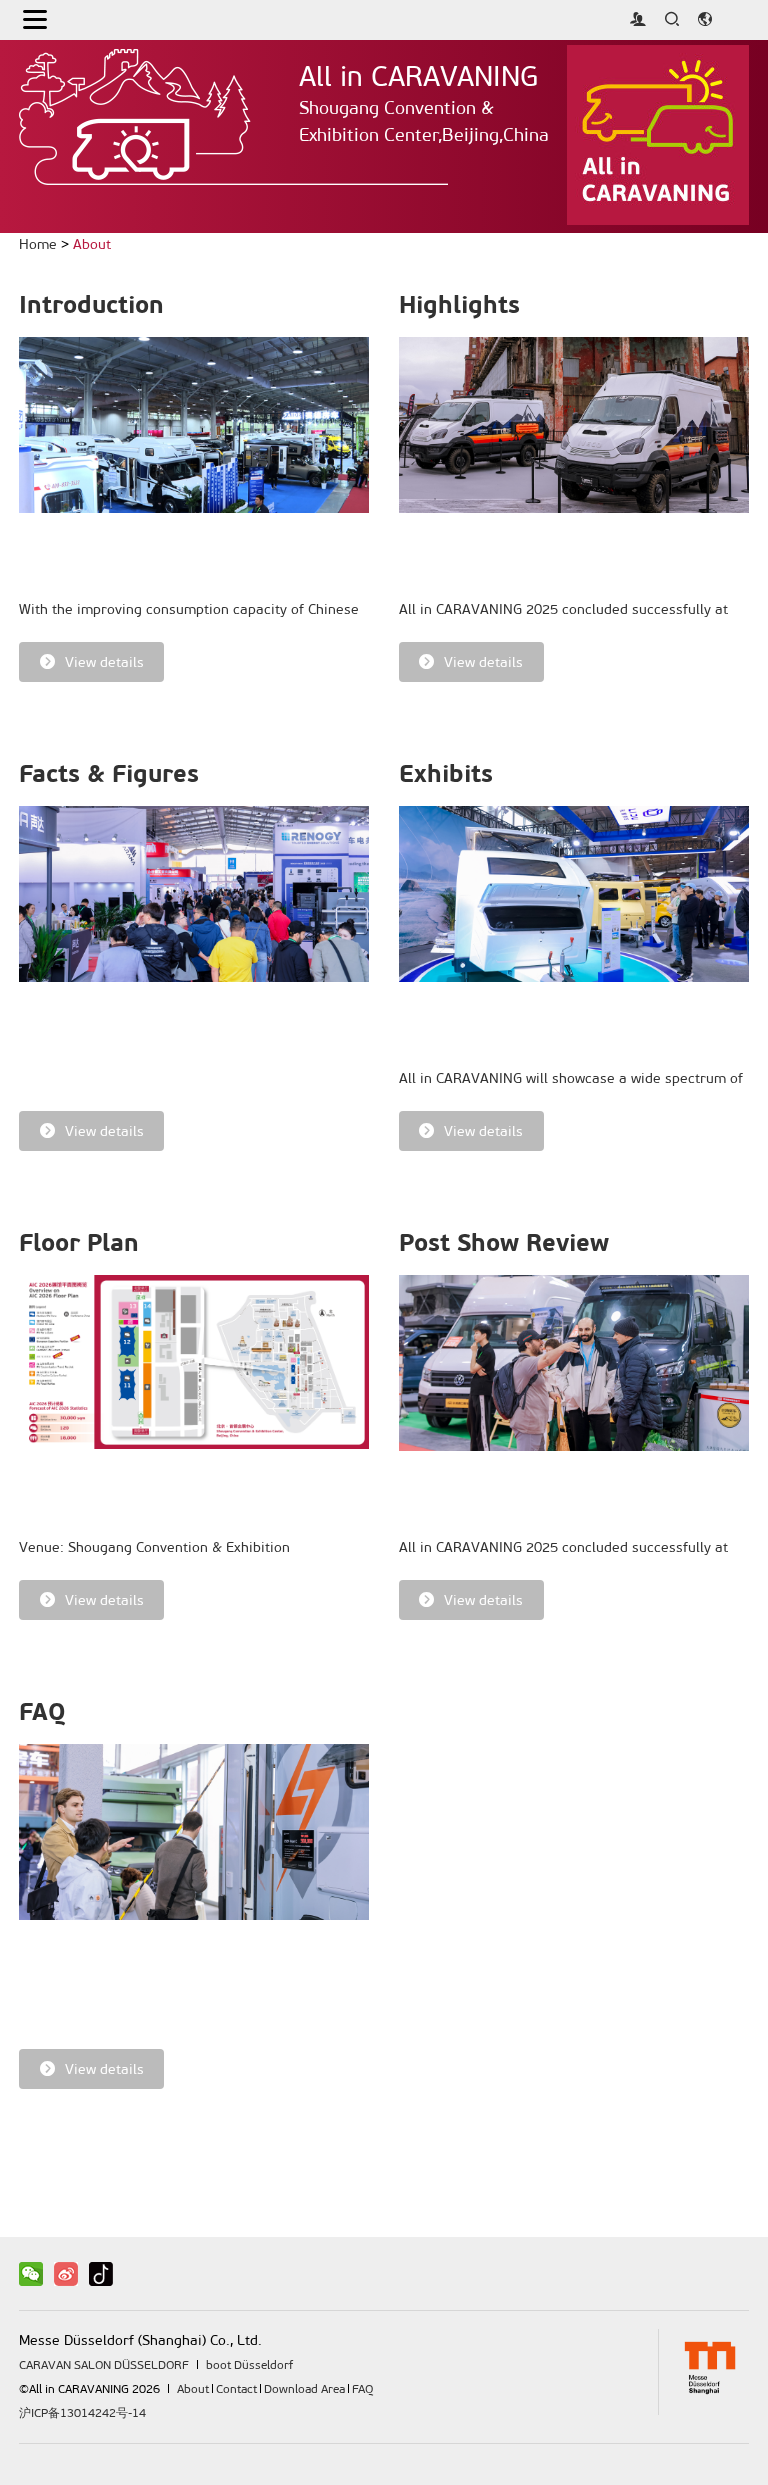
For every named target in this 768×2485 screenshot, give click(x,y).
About (92, 244)
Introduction (91, 305)
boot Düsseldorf (249, 2365)
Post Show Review (504, 1243)
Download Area (304, 2389)
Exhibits (446, 774)
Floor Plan (79, 1243)
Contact (236, 2389)
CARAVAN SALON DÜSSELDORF (104, 2365)
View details (104, 662)
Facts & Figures (109, 774)
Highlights (459, 305)
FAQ (42, 1712)
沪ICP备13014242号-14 (82, 2413)
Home (38, 244)
